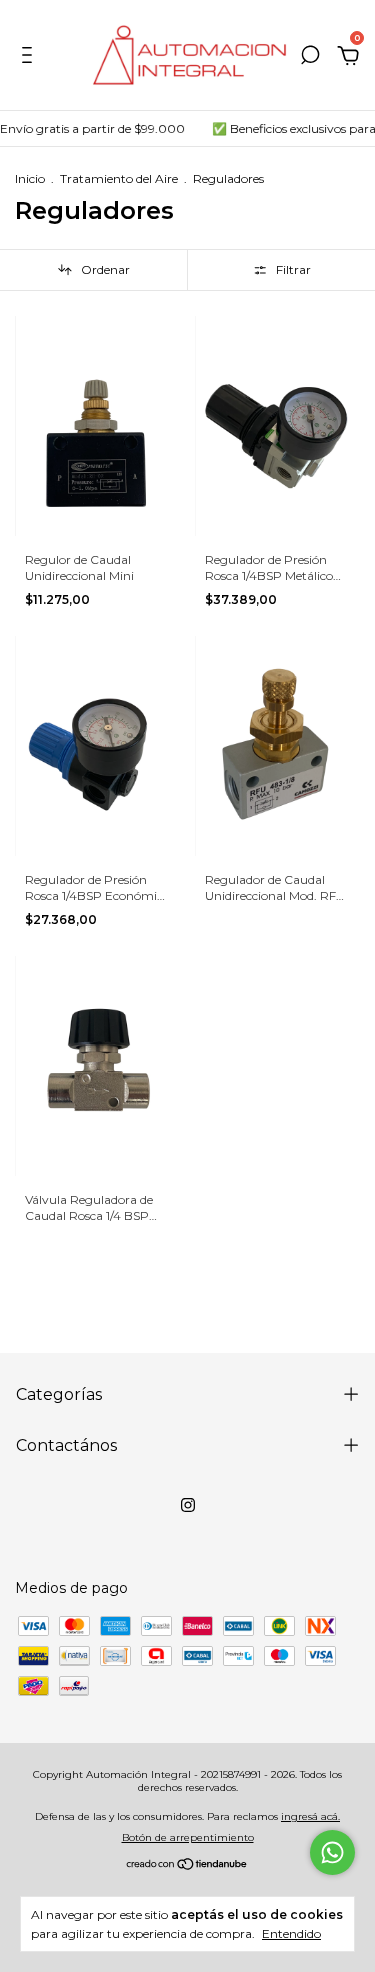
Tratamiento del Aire (119, 178)
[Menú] (30, 58)
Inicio (30, 178)
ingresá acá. (310, 1816)
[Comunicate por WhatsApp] (332, 1852)
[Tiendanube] (187, 1866)
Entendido (291, 1933)
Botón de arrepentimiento (188, 1837)
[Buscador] (310, 58)
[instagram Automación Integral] (188, 1505)
